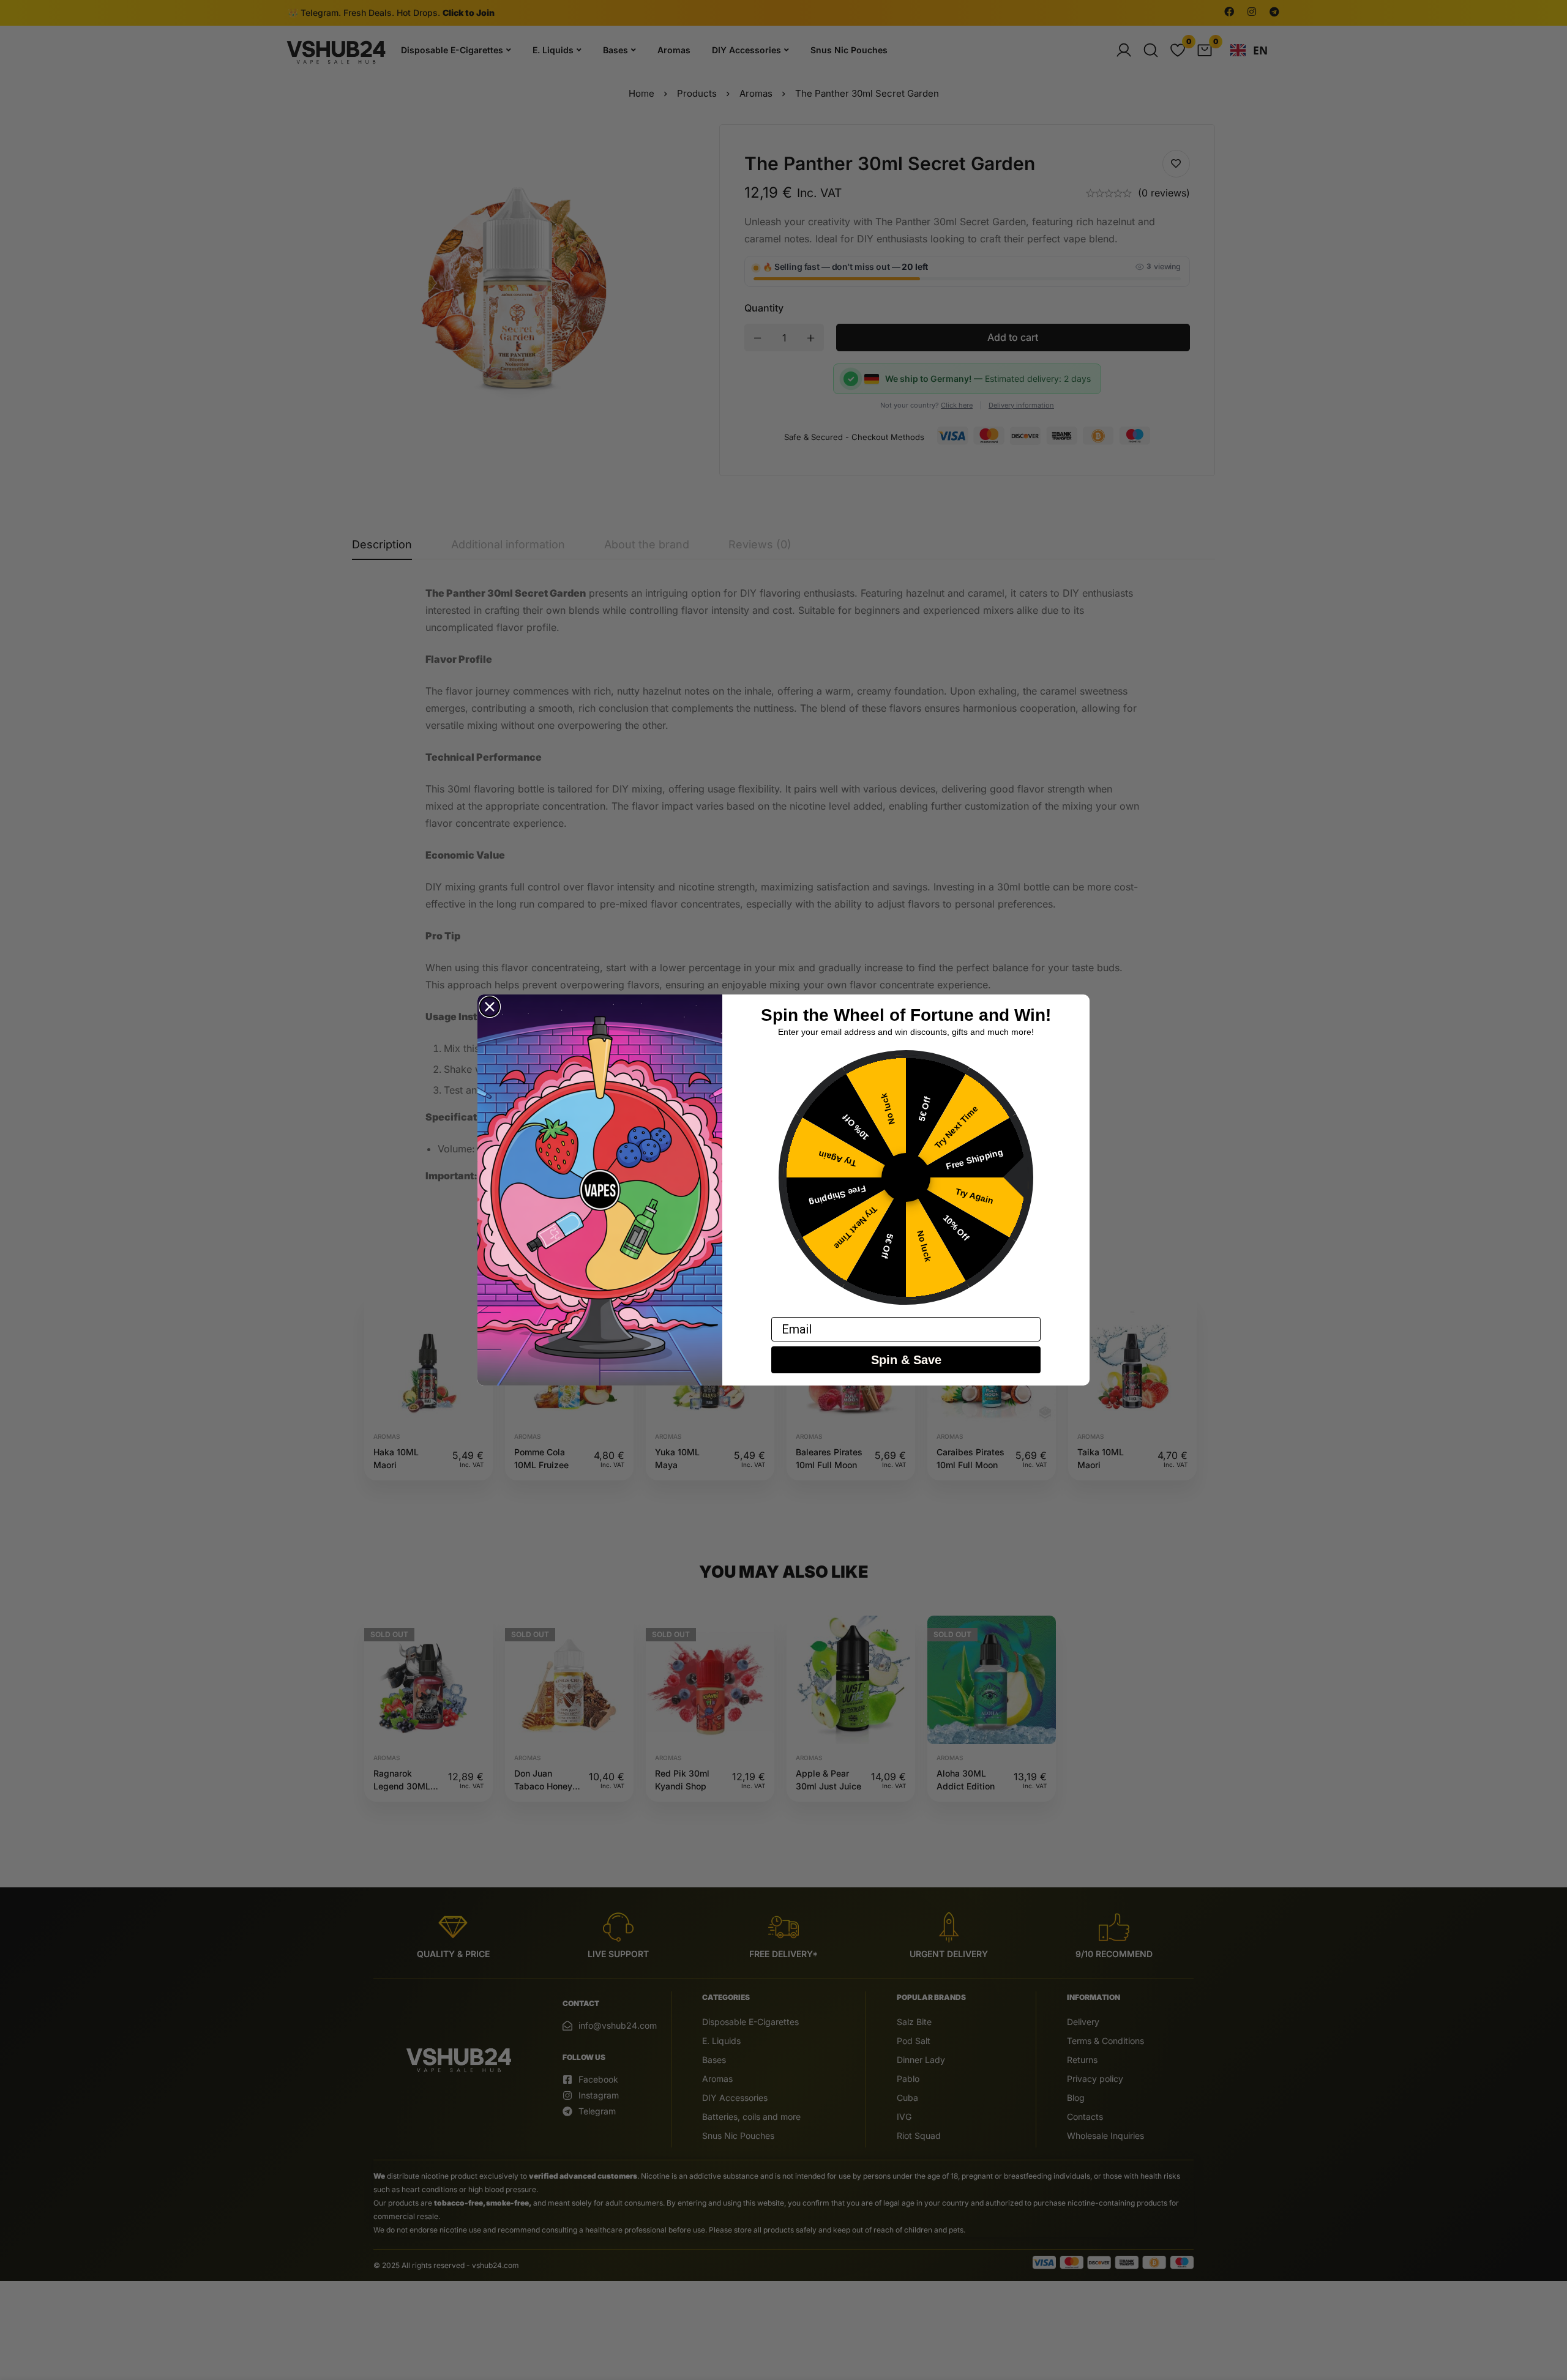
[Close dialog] (490, 1007)
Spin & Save (906, 1360)
